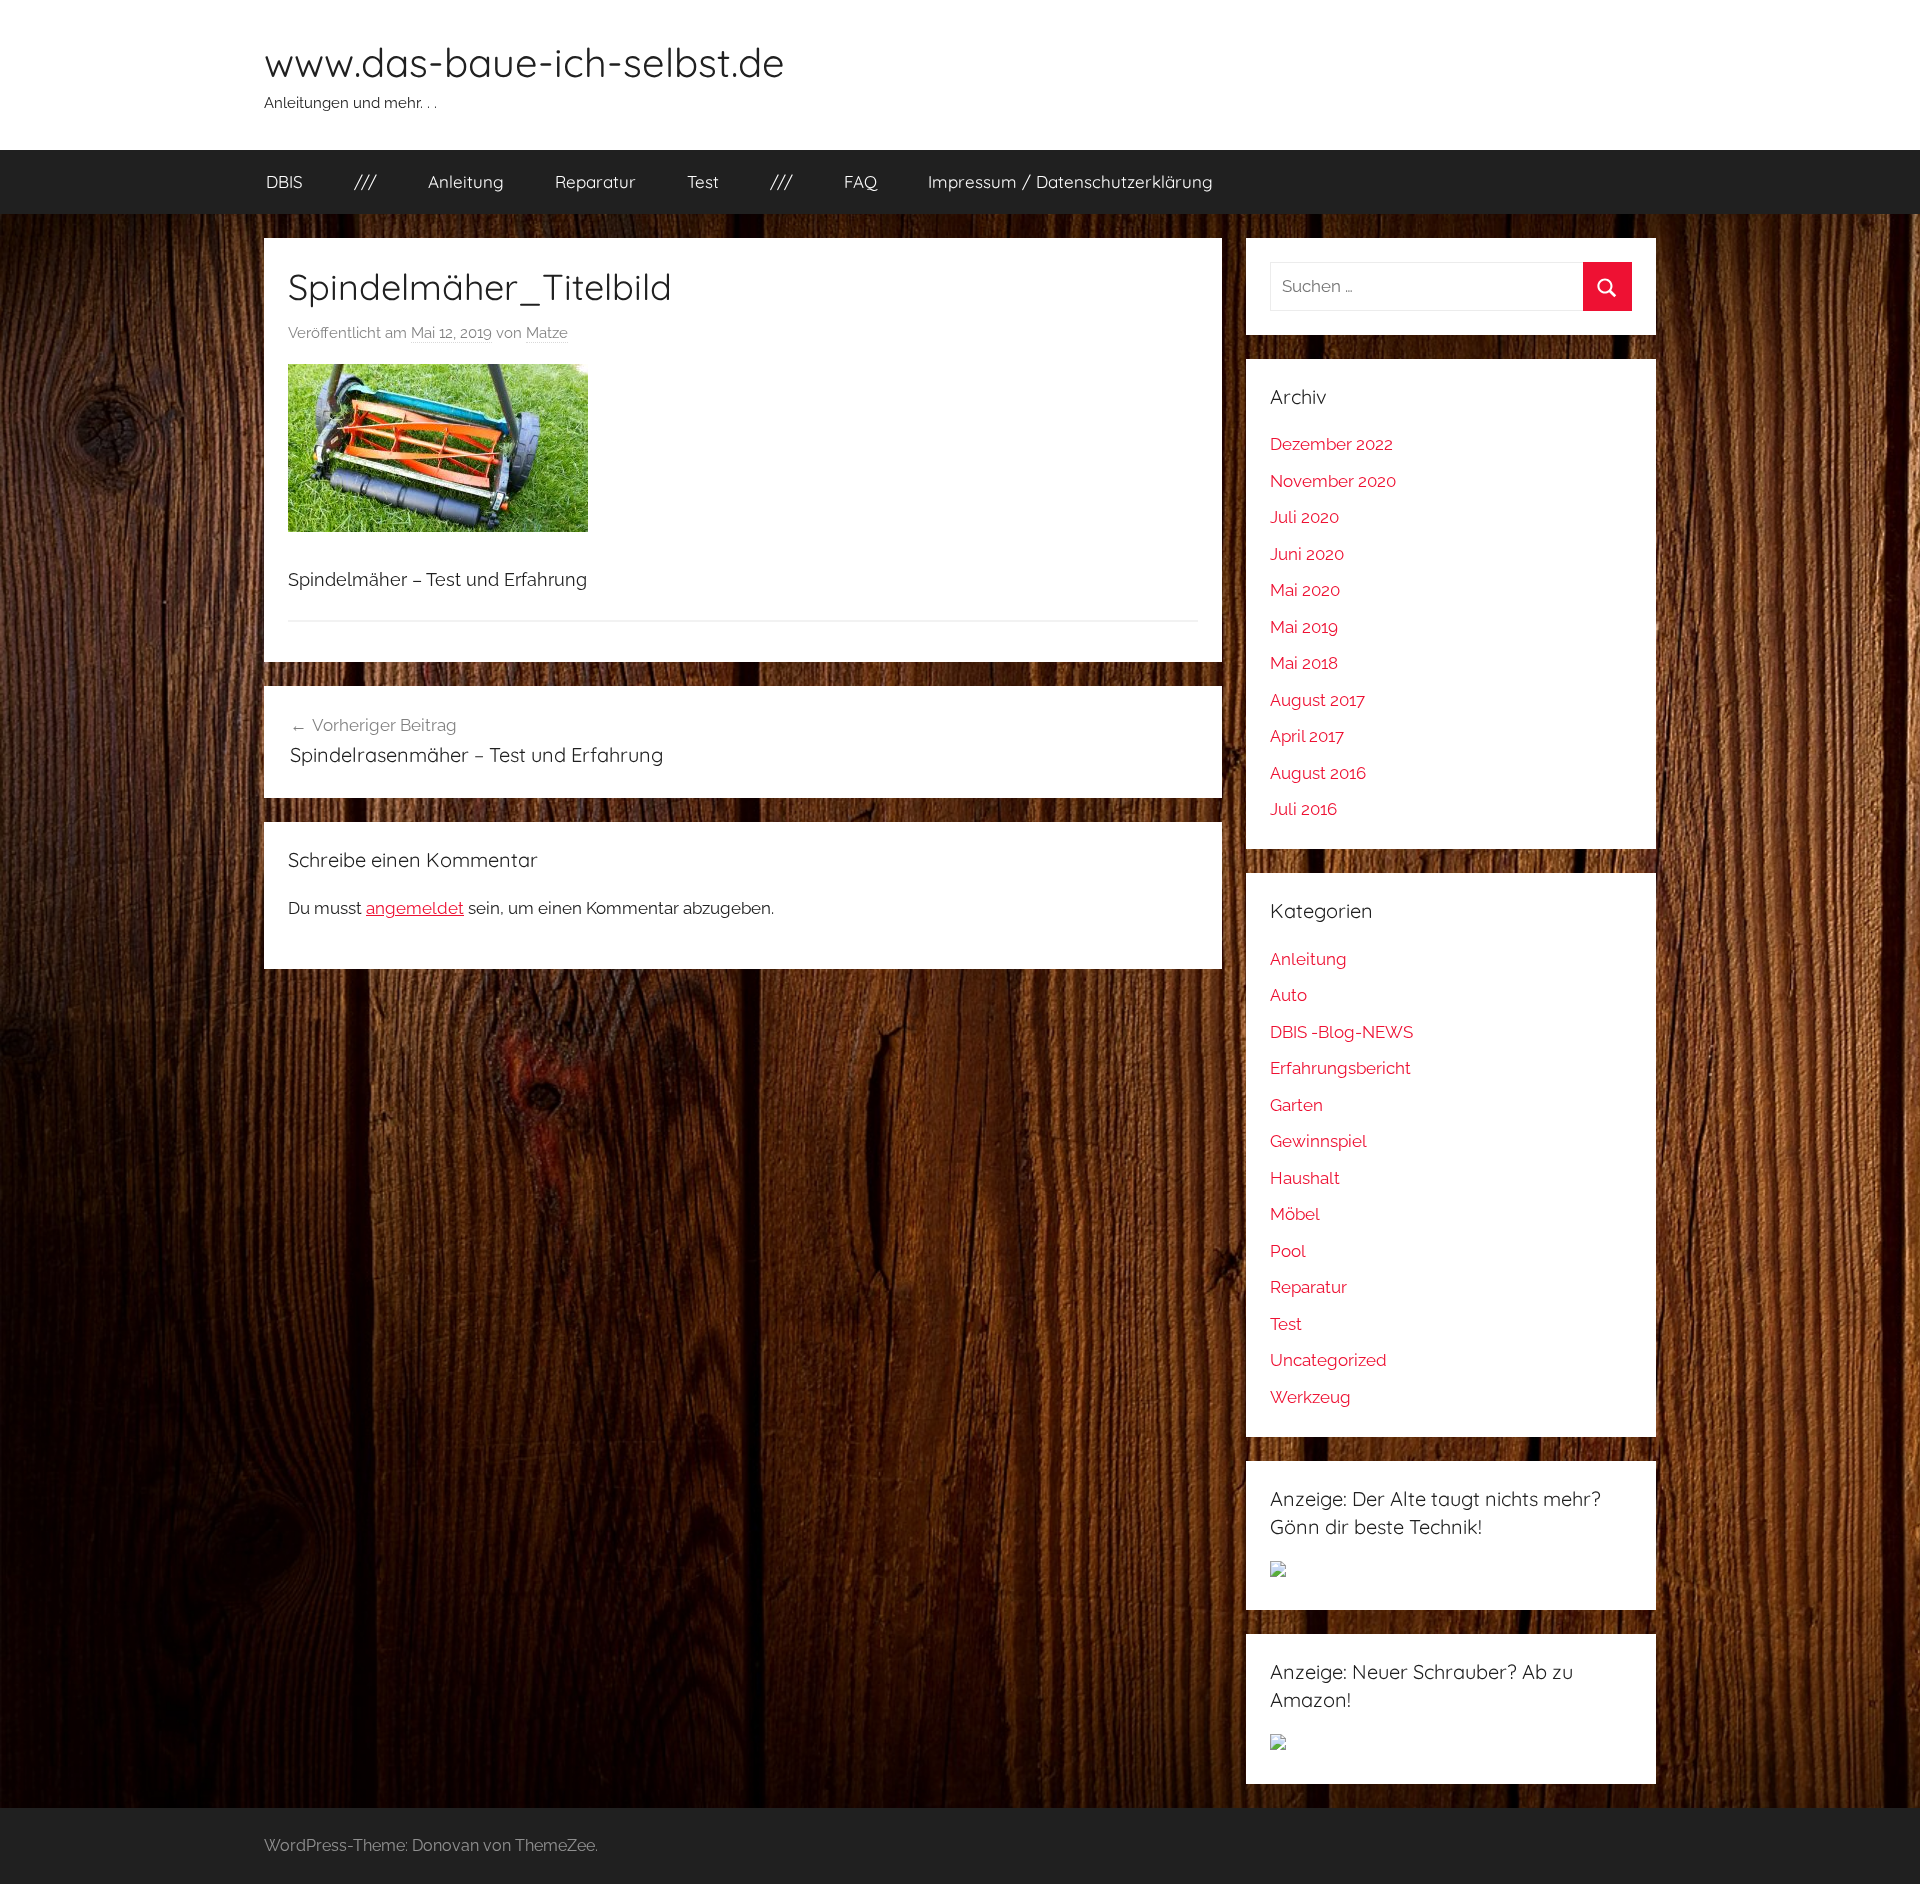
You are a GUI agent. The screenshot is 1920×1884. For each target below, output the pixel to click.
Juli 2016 (1303, 809)
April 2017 (1307, 736)
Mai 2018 (1304, 663)
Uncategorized (1328, 1360)
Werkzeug (1310, 1397)
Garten (1296, 1105)
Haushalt (1305, 1178)
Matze (547, 333)
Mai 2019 (1304, 627)
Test (703, 181)
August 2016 (1318, 773)
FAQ (860, 181)
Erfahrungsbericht (1340, 1068)
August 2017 (1317, 700)
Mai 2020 (1305, 590)
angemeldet (415, 908)
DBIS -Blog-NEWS (1341, 1032)
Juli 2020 (1304, 517)
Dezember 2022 (1331, 444)
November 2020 (1333, 481)
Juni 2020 (1307, 554)
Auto (1288, 995)
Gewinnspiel (1318, 1141)
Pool (1288, 1251)
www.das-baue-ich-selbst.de (524, 62)
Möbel (1295, 1214)
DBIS (284, 181)
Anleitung (466, 181)
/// (365, 181)
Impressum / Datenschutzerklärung (1070, 181)
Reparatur (595, 181)
